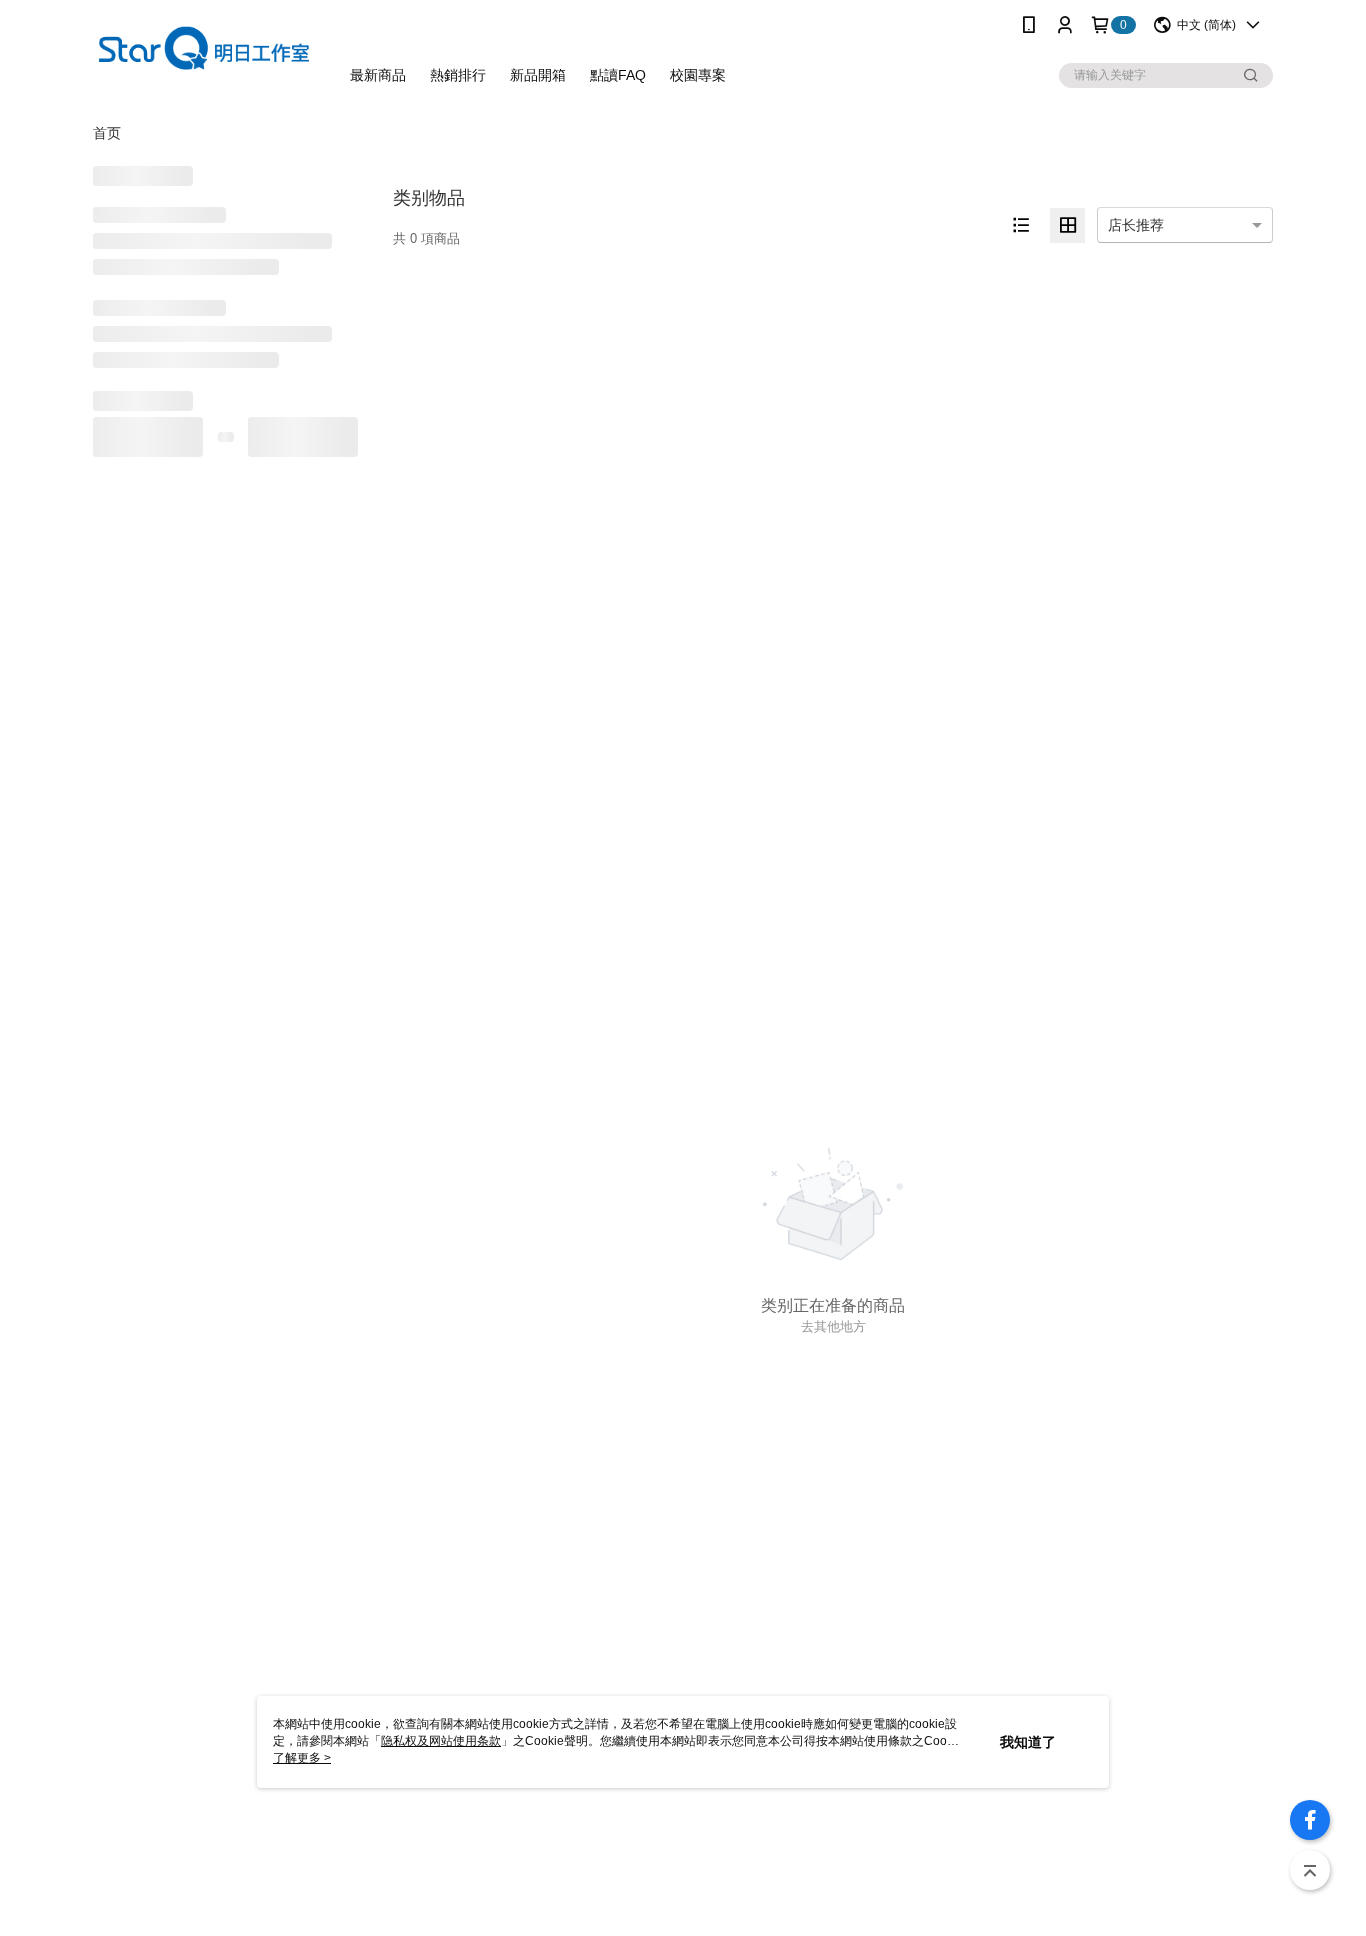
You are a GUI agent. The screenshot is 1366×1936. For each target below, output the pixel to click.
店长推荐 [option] (1136, 225)
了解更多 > (302, 1758)
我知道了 (1028, 1742)
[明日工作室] (204, 52)
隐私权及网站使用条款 (441, 1741)
